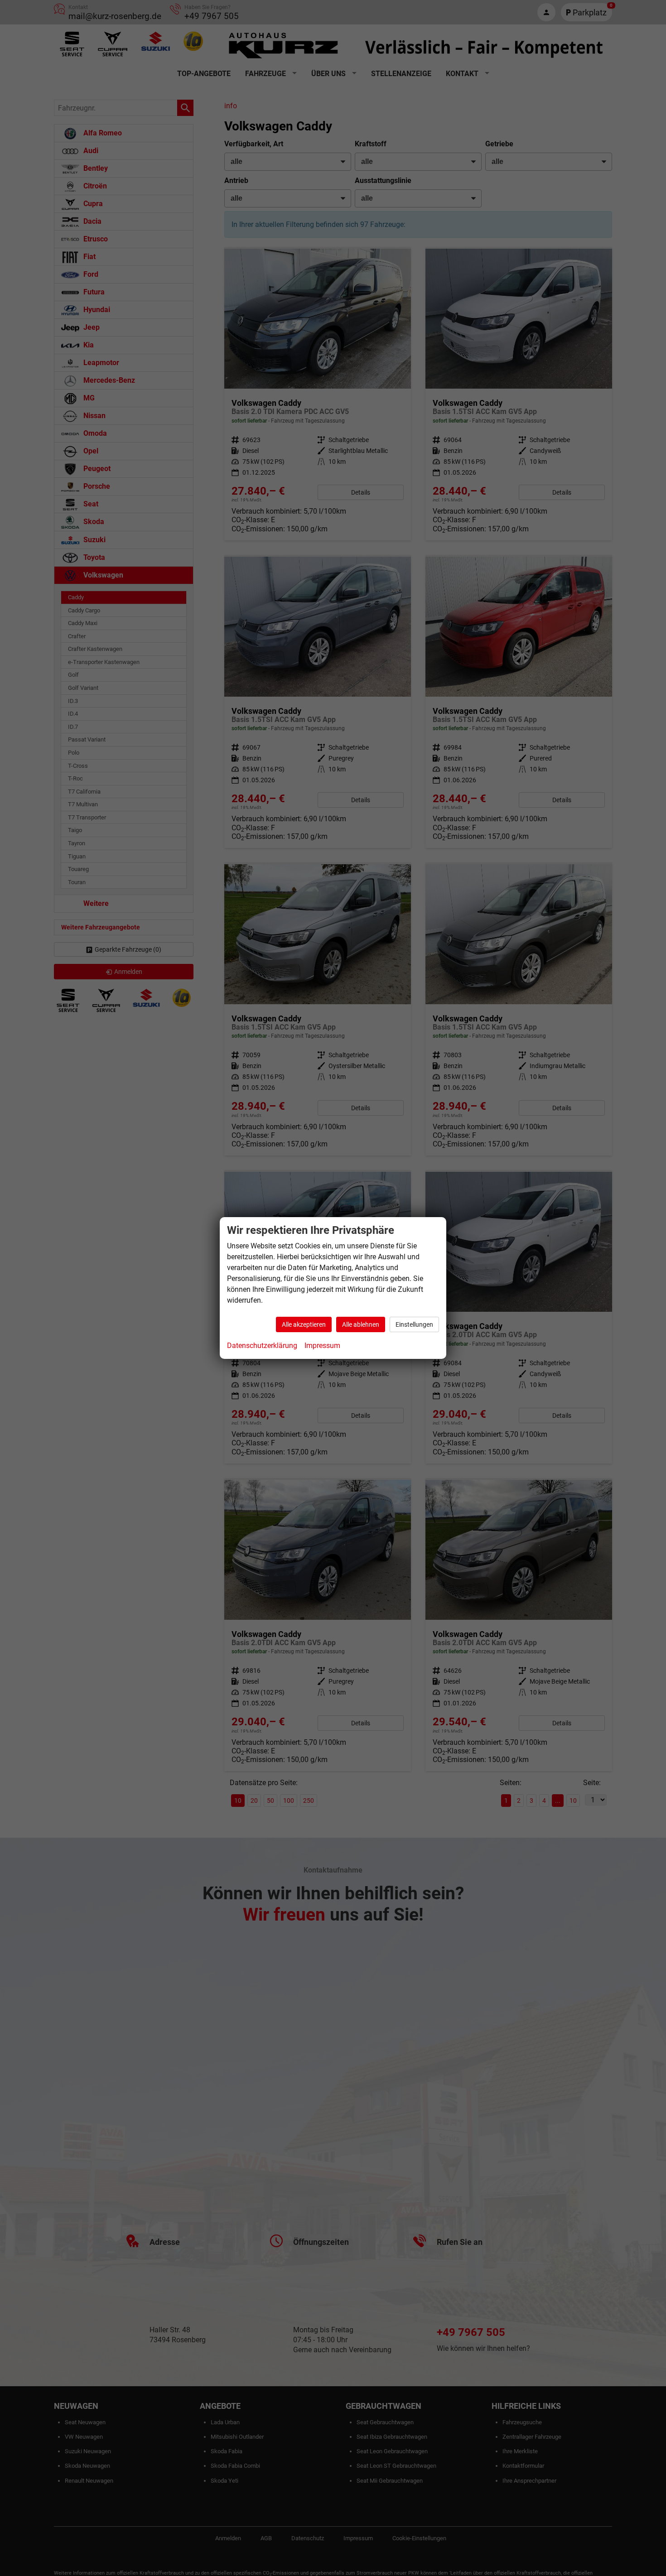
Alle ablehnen (361, 1324)
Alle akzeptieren (304, 1324)
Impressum (322, 1346)
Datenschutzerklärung (262, 1346)
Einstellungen (414, 1324)
